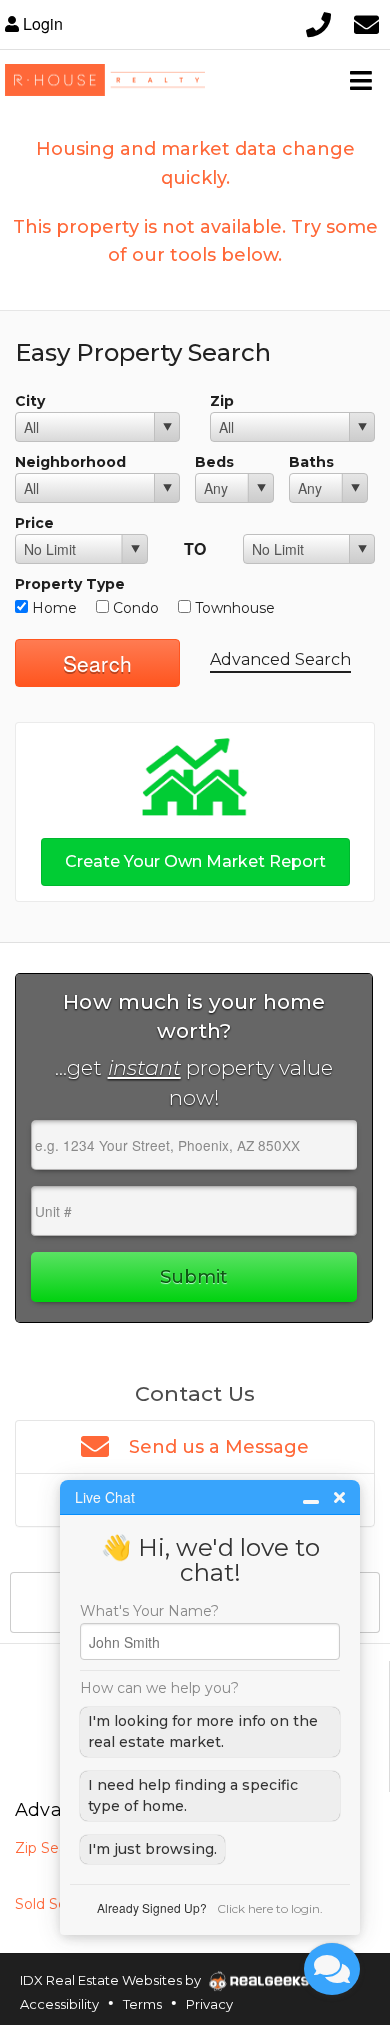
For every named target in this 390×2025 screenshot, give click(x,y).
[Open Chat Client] (332, 1969)
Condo (134, 608)
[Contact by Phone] (318, 24)
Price (34, 523)
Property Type (70, 584)
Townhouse (233, 608)
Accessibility (59, 2004)
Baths (311, 462)
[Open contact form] (366, 24)
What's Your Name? (149, 1611)
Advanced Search (280, 659)
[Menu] (361, 80)
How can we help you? (159, 1688)
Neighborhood (70, 462)
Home (52, 608)
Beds (214, 462)
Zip (222, 401)
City (30, 401)
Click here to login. (270, 1908)
